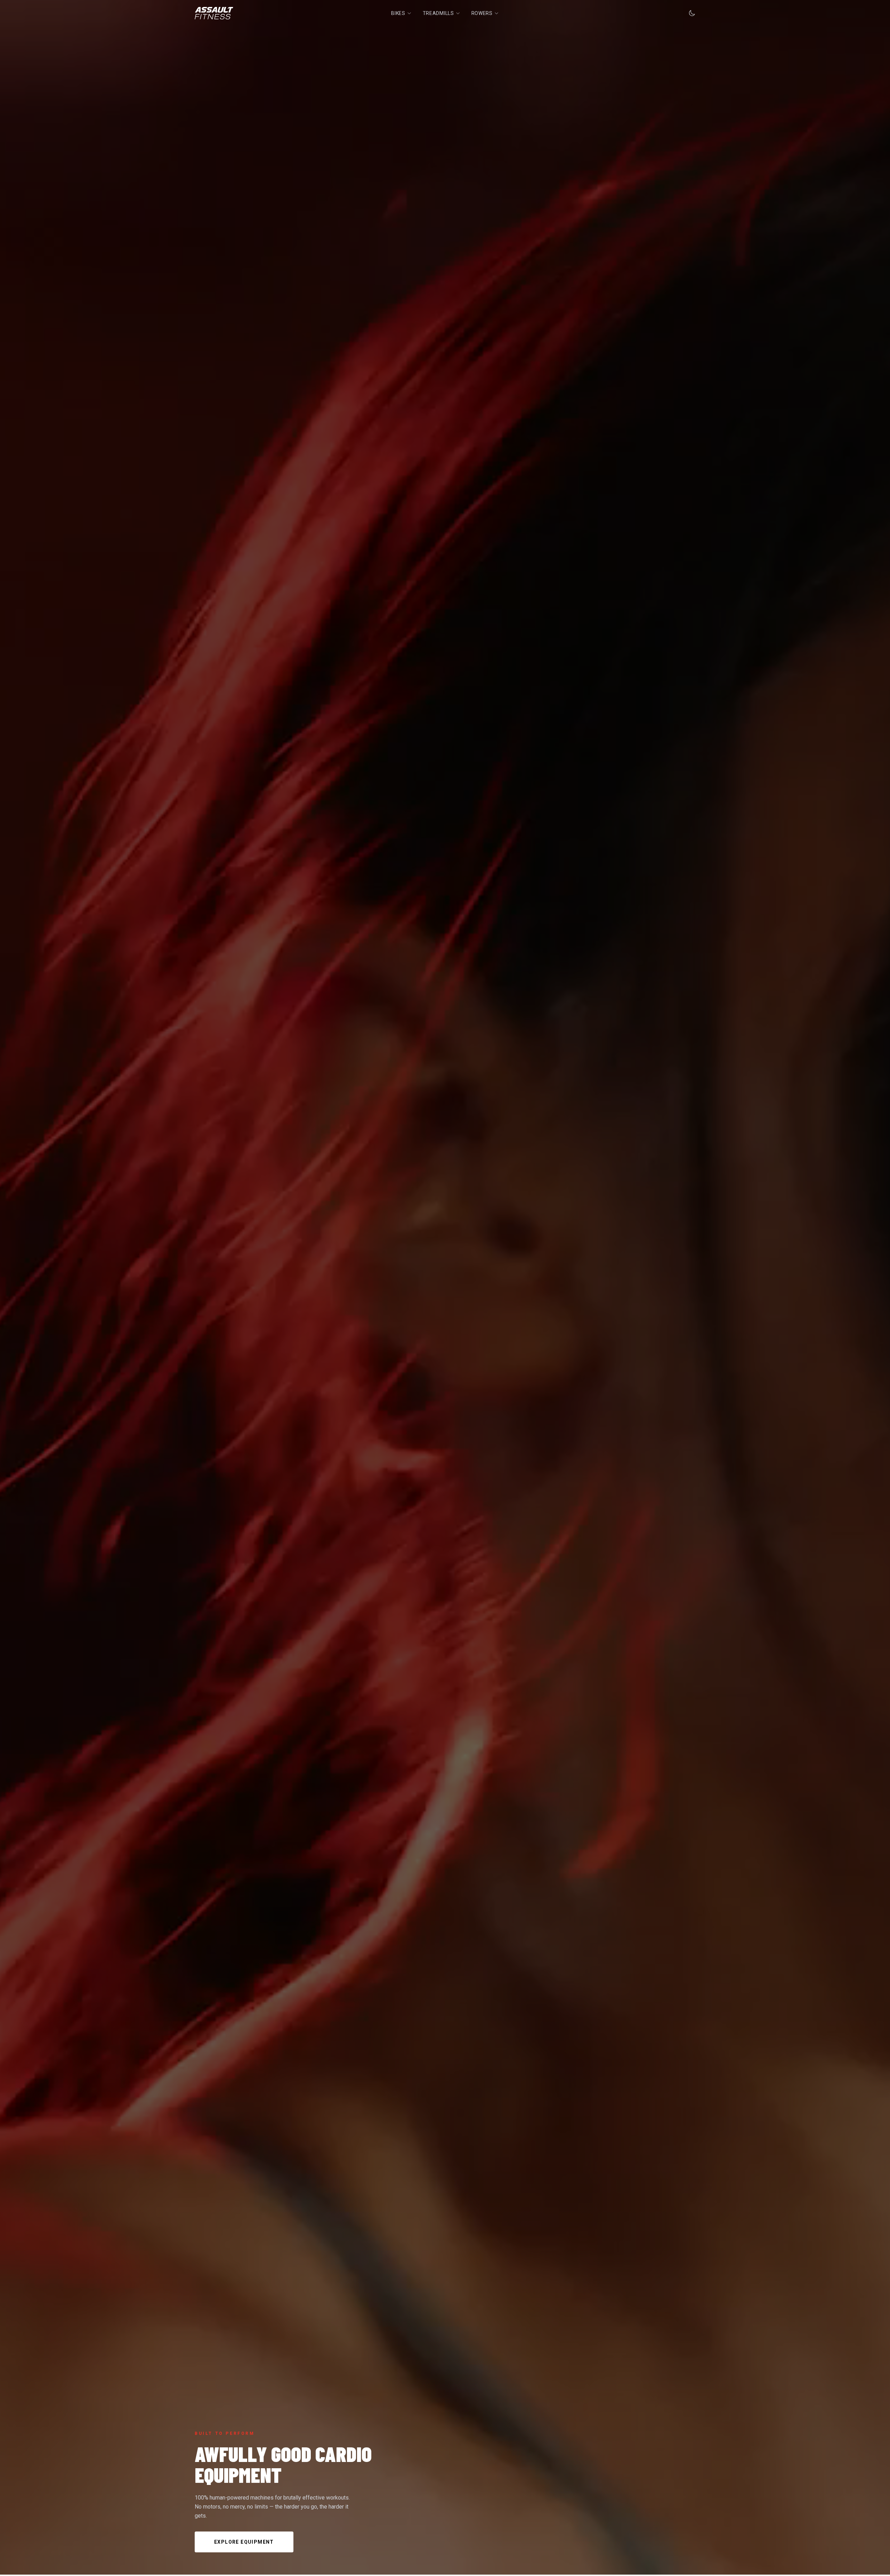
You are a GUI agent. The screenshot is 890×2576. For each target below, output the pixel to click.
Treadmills (438, 13)
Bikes (398, 13)
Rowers (482, 13)
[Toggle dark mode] (692, 13)
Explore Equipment (244, 2542)
